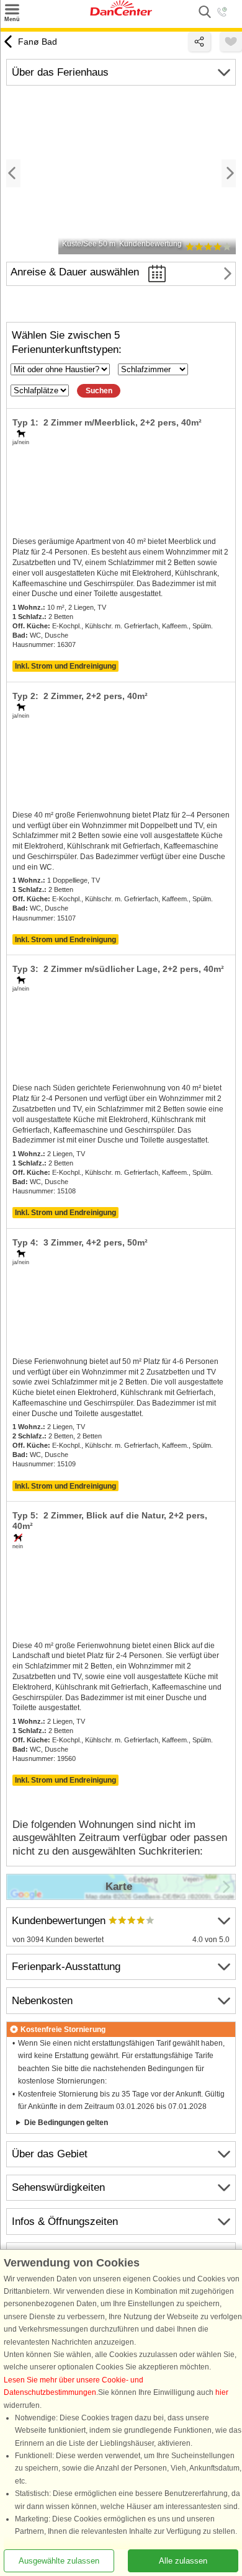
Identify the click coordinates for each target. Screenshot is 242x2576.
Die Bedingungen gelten (66, 2123)
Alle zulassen (183, 2561)
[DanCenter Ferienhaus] (121, 13)
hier (222, 2392)
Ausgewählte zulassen (59, 2561)
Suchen (99, 391)
